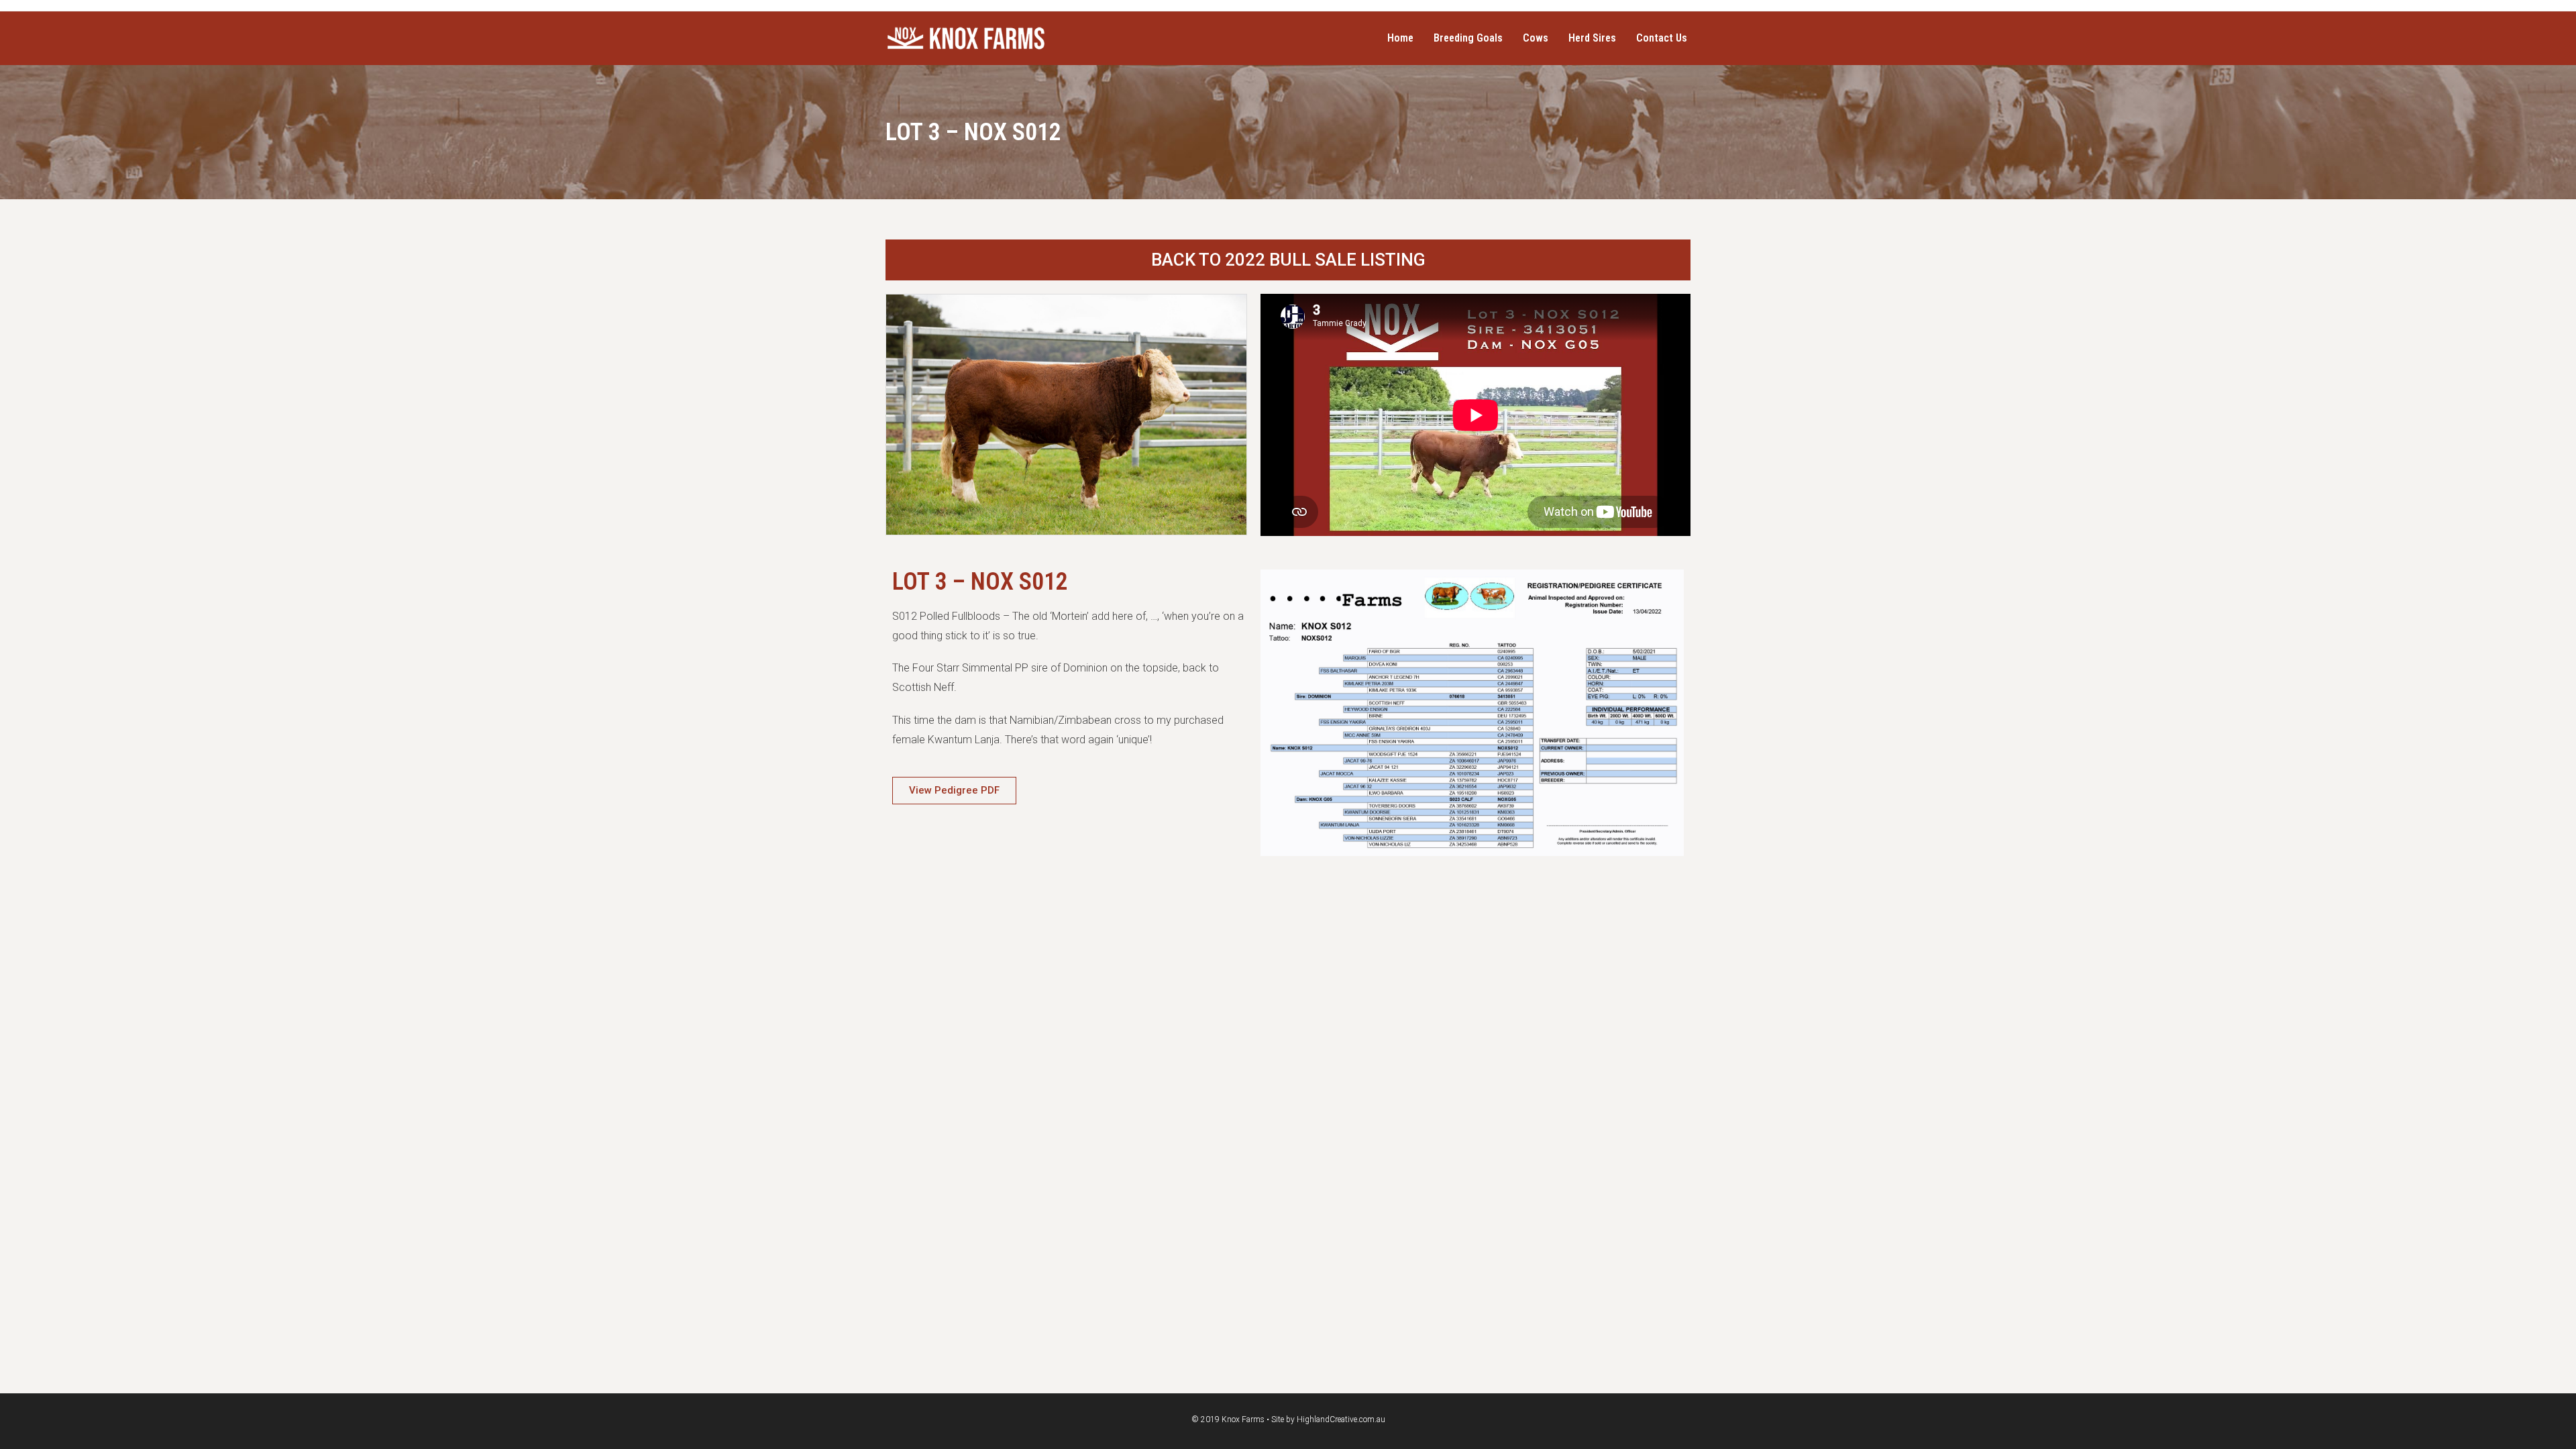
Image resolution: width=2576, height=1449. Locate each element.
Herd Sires (1592, 38)
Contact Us (1662, 38)
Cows (1536, 38)
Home (1400, 38)
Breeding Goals (1468, 38)
